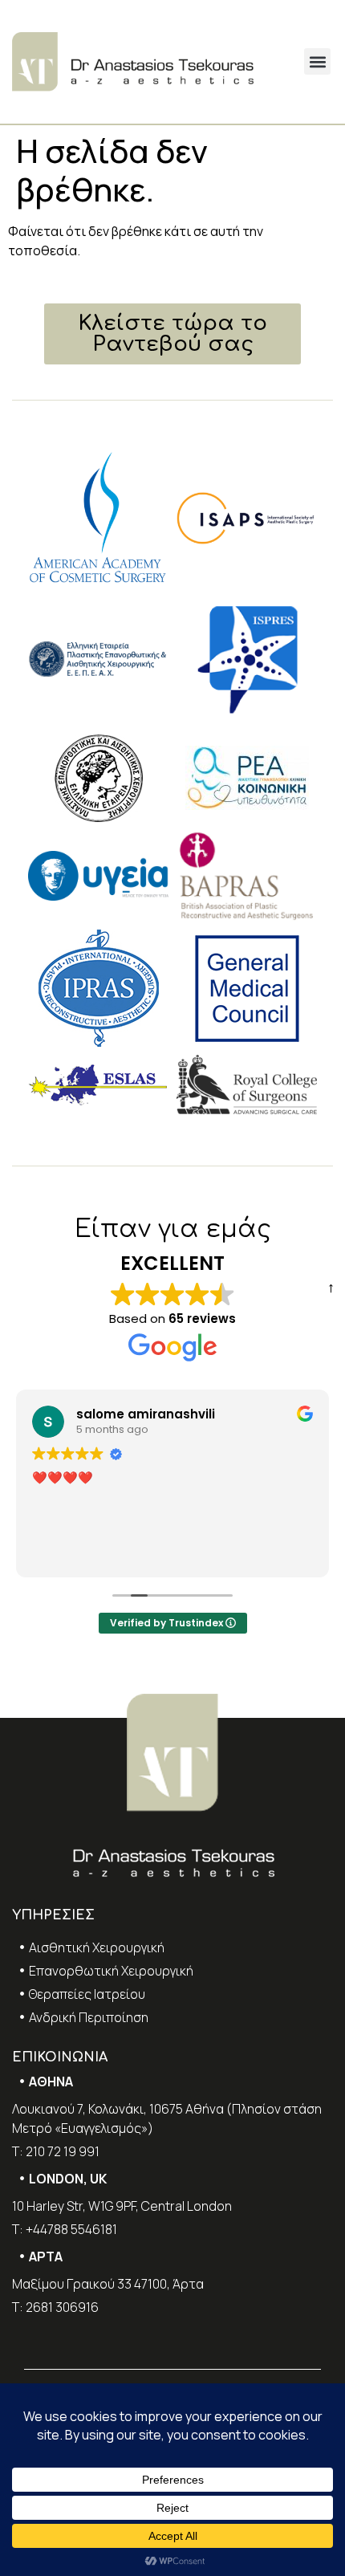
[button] (317, 61)
